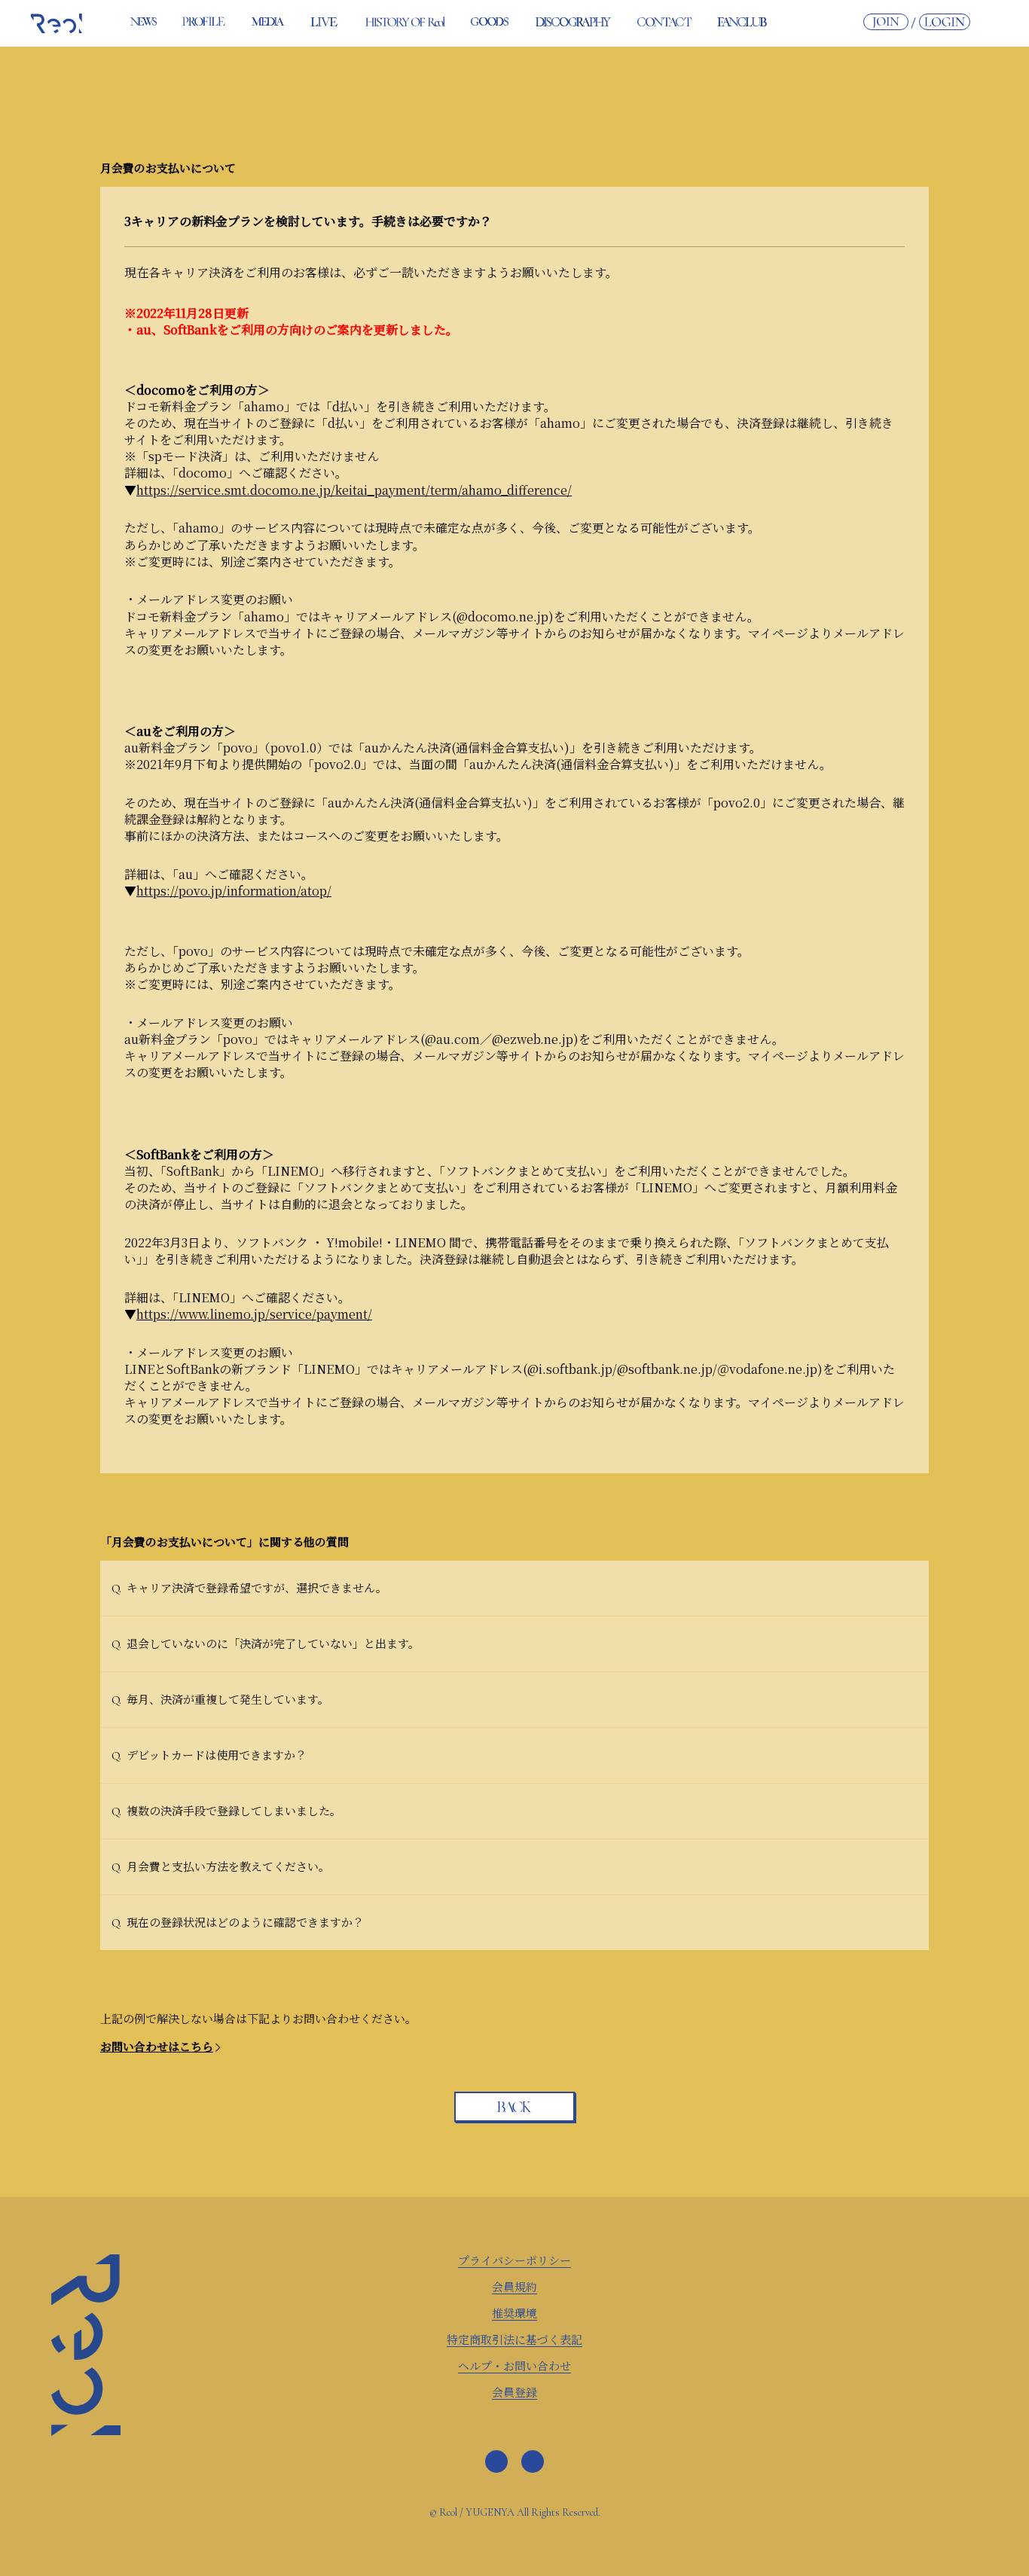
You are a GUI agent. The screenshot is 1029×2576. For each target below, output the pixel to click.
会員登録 (514, 2392)
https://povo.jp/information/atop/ (234, 891)
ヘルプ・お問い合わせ (514, 2365)
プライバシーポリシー (514, 2260)
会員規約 (514, 2286)
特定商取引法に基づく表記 (514, 2339)
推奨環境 (514, 2313)
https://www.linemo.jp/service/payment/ (254, 1314)
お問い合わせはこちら (157, 2046)
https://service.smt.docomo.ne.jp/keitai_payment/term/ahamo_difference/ (354, 490)
